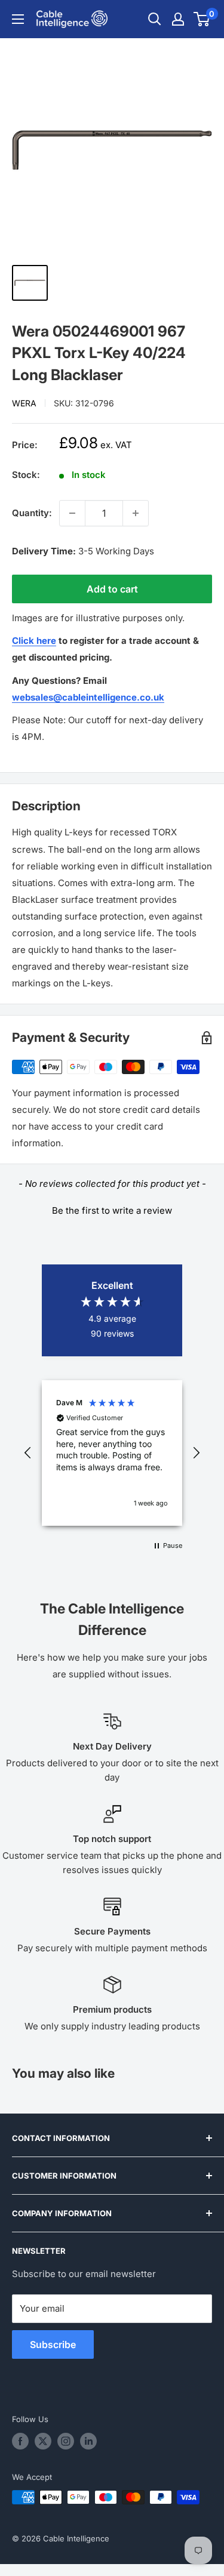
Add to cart (112, 589)
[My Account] (178, 19)
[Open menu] (18, 19)
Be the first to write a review (112, 1210)
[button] (112, 1209)
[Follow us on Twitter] (43, 2441)
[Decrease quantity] (72, 513)
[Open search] (155, 19)
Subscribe (53, 2344)
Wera (24, 403)
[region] (112, 1453)
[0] (202, 19)
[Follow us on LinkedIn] (88, 2441)
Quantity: (32, 513)
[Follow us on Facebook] (20, 2441)
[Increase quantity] (136, 513)
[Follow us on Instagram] (66, 2441)
